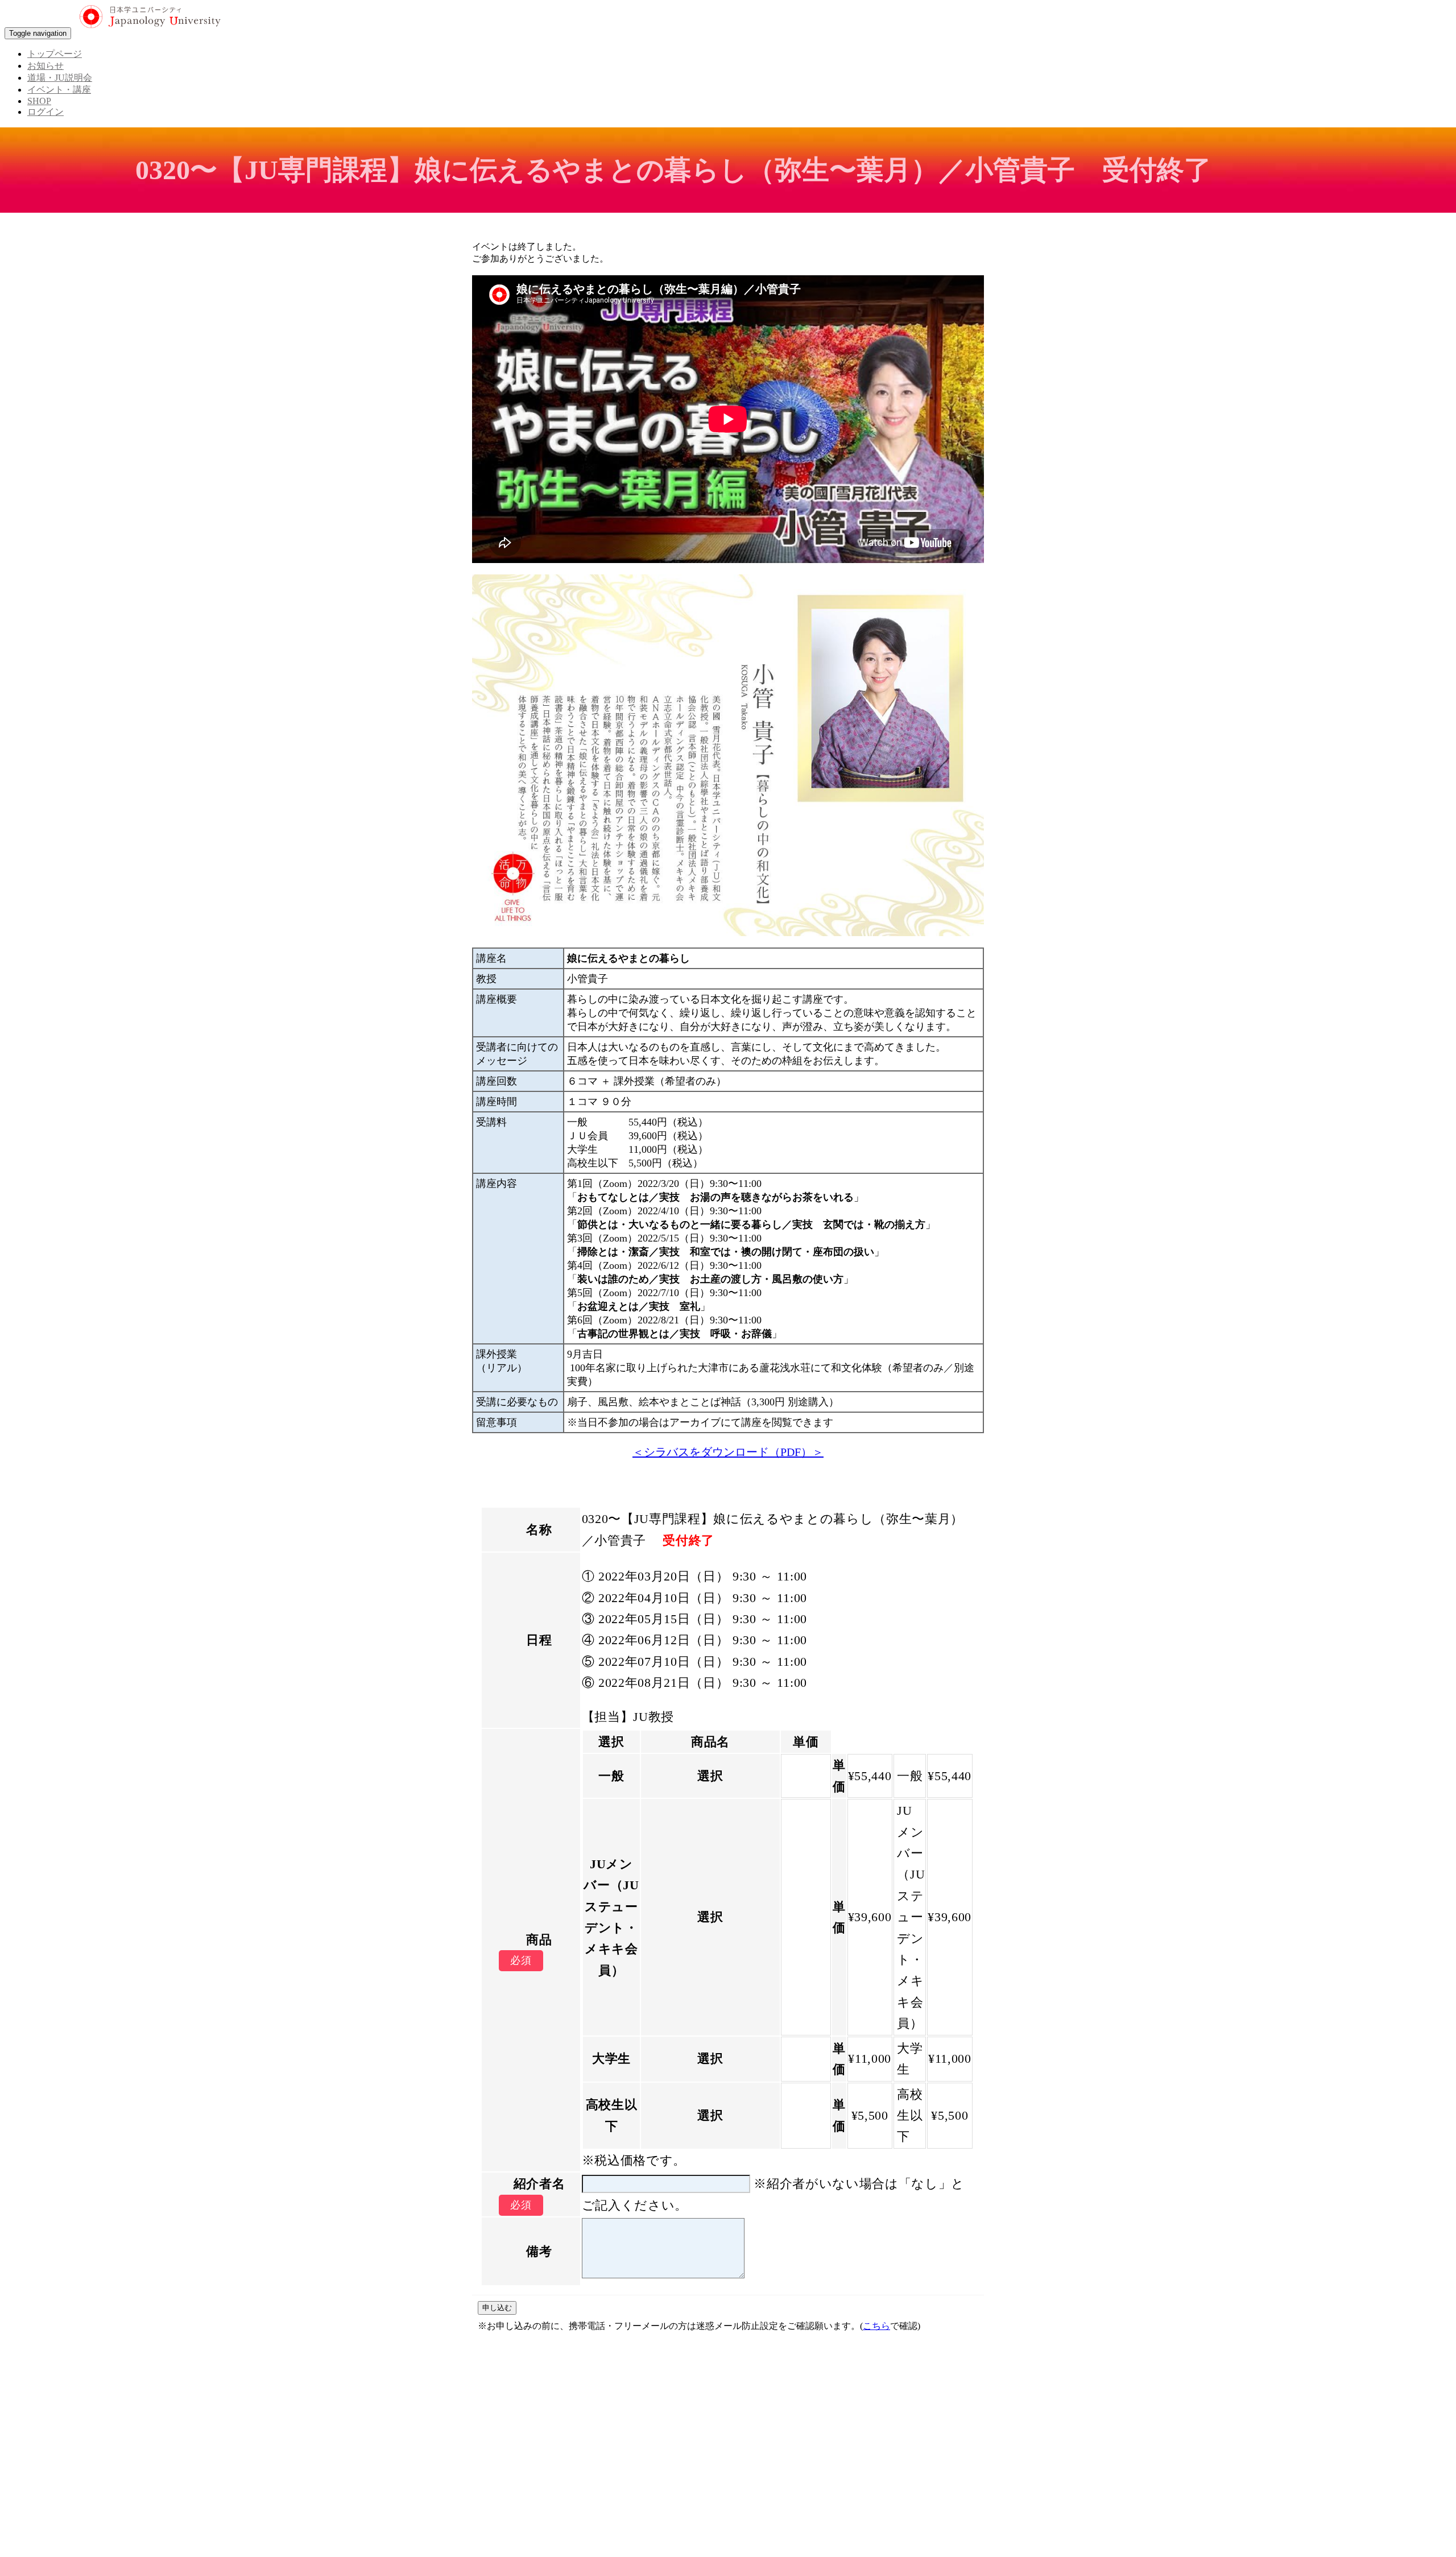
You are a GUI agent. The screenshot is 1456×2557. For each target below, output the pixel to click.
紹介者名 (539, 2184)
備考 (539, 2251)
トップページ (55, 54)
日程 (539, 1640)
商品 (539, 1940)
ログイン (45, 112)
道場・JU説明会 (60, 78)
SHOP (39, 101)
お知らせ (45, 66)
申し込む (497, 2308)
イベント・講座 (59, 90)
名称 (539, 1530)
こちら (876, 2326)
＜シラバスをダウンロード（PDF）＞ (728, 1452)
